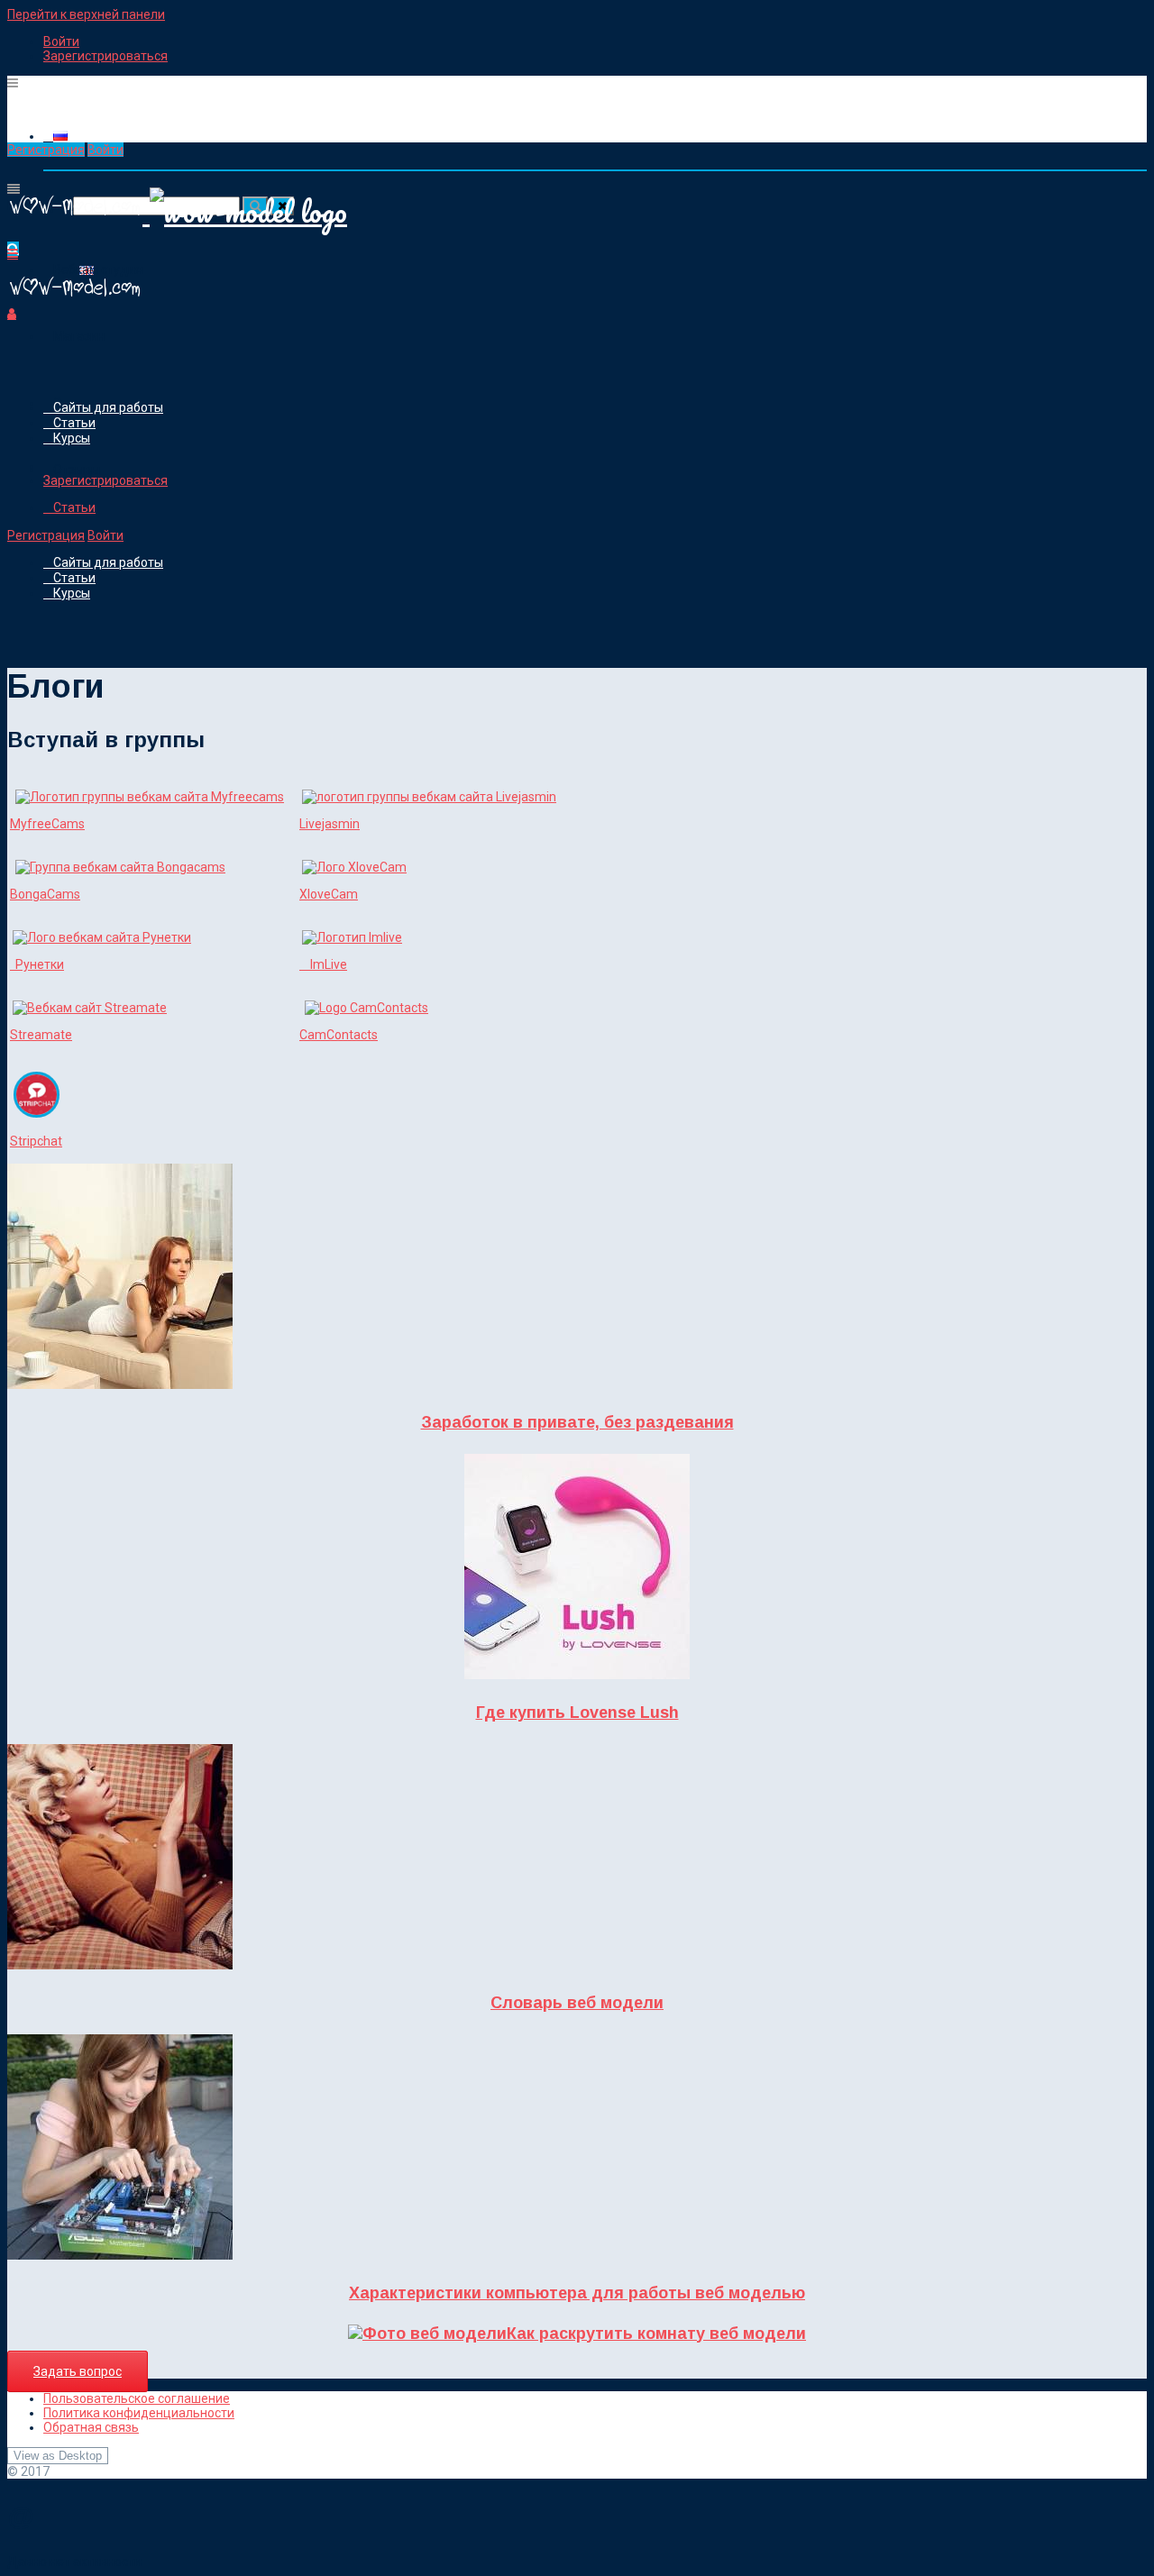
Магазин (79, 336)
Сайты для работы (108, 407)
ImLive (323, 964)
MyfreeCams (47, 824)
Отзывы (77, 470)
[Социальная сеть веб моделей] (75, 299)
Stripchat (36, 1141)
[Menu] (13, 83)
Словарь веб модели (577, 2003)
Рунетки (37, 964)
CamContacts (339, 1035)
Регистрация (46, 150)
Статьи (74, 423)
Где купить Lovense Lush (577, 1713)
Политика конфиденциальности (139, 2413)
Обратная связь (91, 2427)
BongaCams (45, 894)
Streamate (41, 1035)
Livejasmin (330, 824)
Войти (61, 41)
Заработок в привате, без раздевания (577, 1422)
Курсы (72, 438)
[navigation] (577, 49)
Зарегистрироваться (105, 56)
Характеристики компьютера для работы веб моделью (577, 2293)
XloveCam (329, 894)
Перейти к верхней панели (86, 14)
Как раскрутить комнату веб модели (656, 2334)
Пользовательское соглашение (137, 2398)
